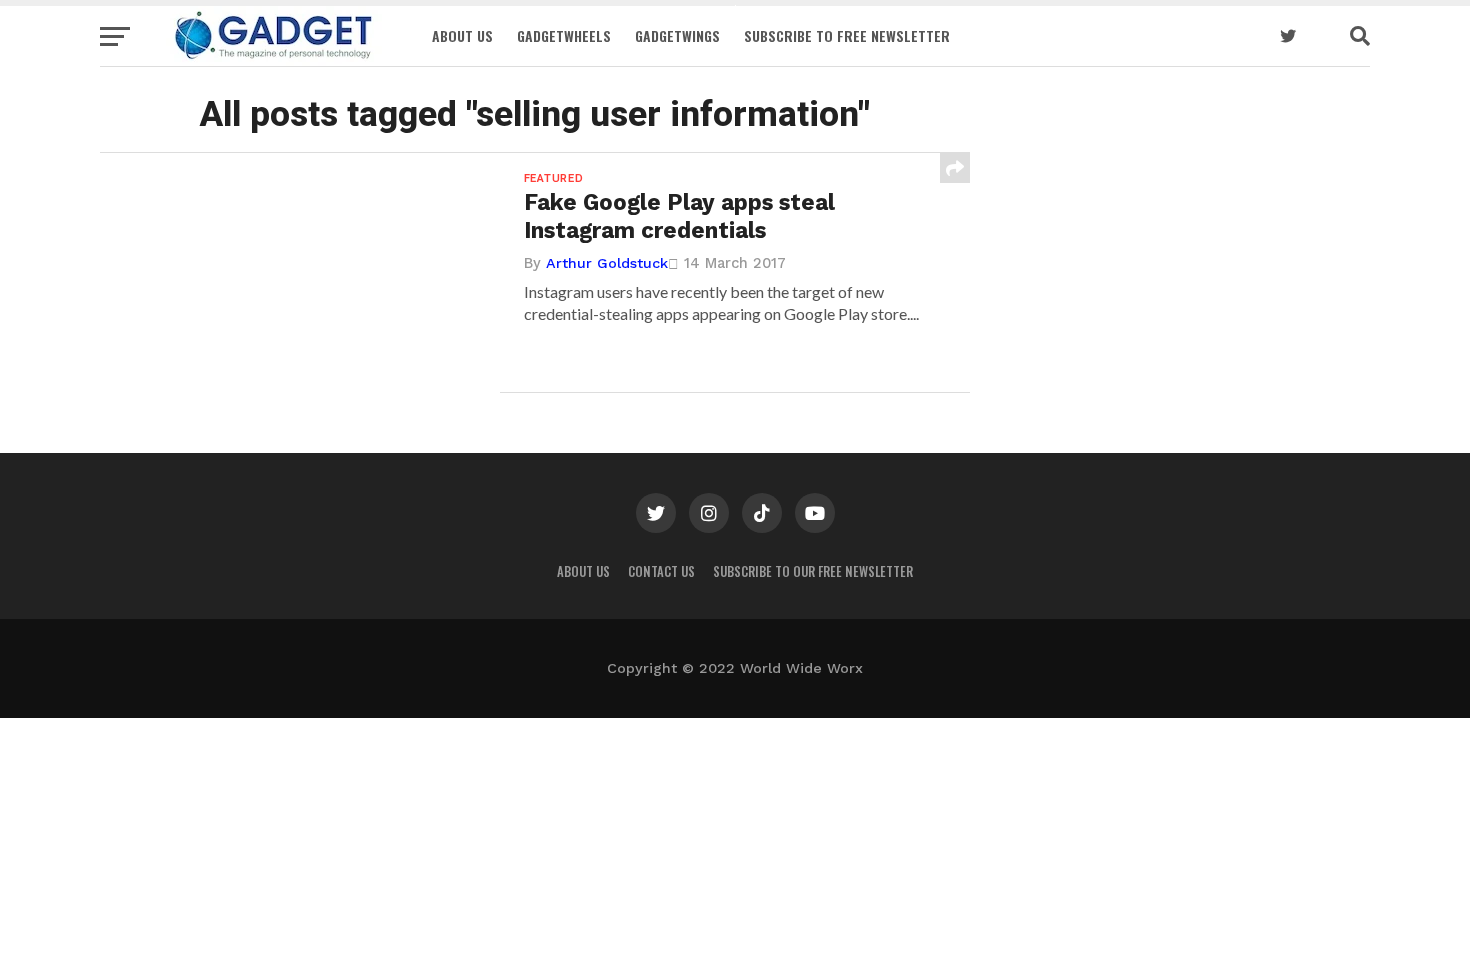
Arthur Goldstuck (607, 263)
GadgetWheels (564, 35)
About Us (462, 35)
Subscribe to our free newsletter (813, 571)
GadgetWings (677, 35)
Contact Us (661, 571)
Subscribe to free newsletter (847, 35)
